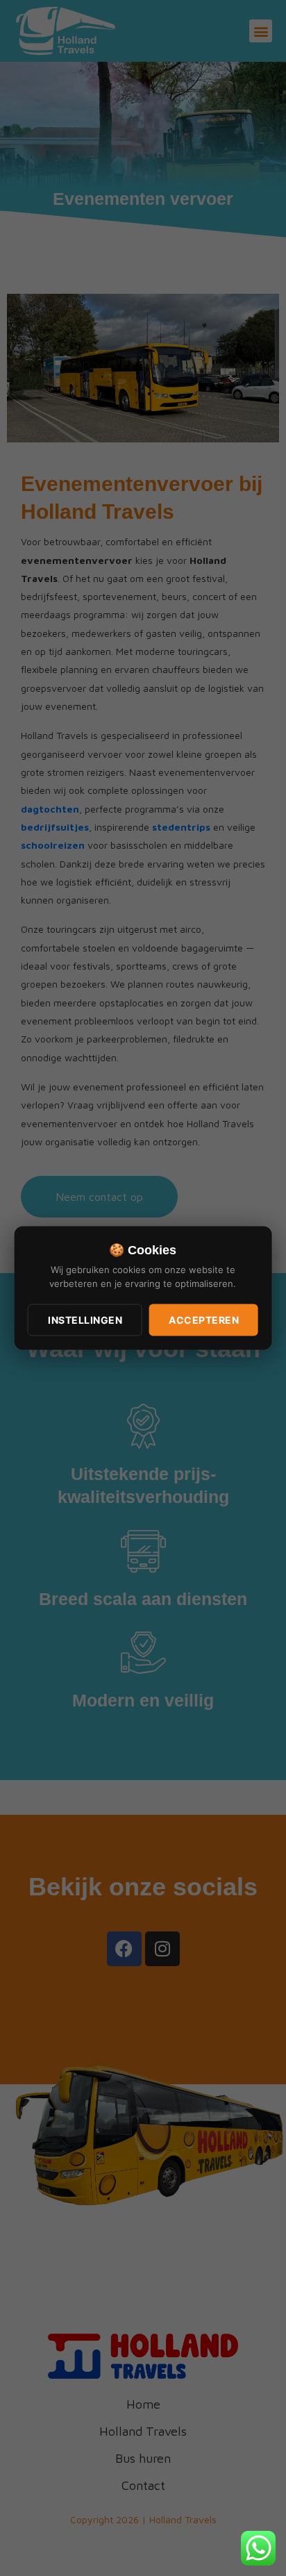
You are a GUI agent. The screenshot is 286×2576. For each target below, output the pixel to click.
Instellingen (85, 1320)
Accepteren (204, 1320)
